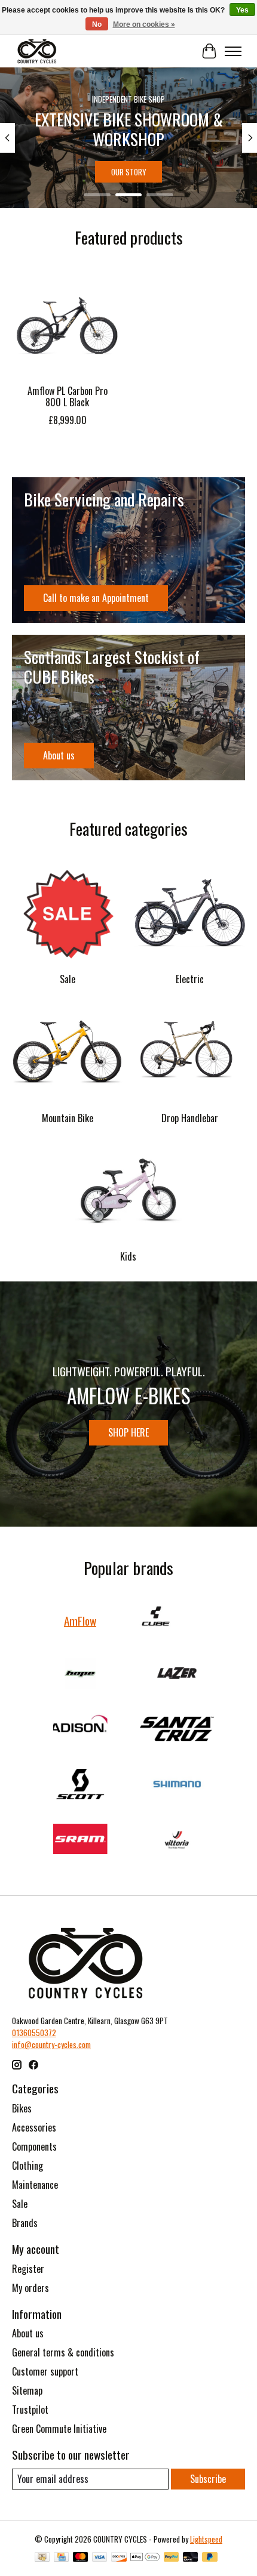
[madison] (80, 1730)
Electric (190, 979)
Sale (68, 979)
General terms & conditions (63, 2352)
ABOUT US (128, 172)
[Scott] (80, 1786)
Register (28, 2269)
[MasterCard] (81, 2558)
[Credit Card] (61, 2558)
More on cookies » (144, 24)
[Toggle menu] (233, 51)
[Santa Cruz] (177, 1730)
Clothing (27, 2166)
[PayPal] (172, 2558)
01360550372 (34, 2033)
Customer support (45, 2371)
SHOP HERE (128, 1432)
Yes (242, 10)
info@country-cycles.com (51, 2044)
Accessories (34, 2127)
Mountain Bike (68, 1118)
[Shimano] (177, 1786)
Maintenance (35, 2185)
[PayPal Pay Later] (210, 2558)
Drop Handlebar (190, 1118)
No (97, 24)
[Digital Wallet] (145, 2558)
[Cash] (42, 2558)
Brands (25, 2223)
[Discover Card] (119, 2558)
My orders (30, 2288)
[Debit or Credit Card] (191, 2558)
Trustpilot (30, 2410)
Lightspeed (206, 2539)
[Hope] (80, 1675)
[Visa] (100, 2558)
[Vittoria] (177, 1840)
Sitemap (27, 2390)
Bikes (22, 2108)
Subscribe (208, 2479)
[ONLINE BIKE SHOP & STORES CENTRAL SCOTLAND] (37, 51)
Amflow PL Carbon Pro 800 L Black (68, 396)
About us (28, 2333)
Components (34, 2146)
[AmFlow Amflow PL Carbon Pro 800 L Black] (67, 323)
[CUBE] (155, 1620)
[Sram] (80, 1840)
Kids (128, 1256)
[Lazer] (177, 1675)
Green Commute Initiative (59, 2429)
